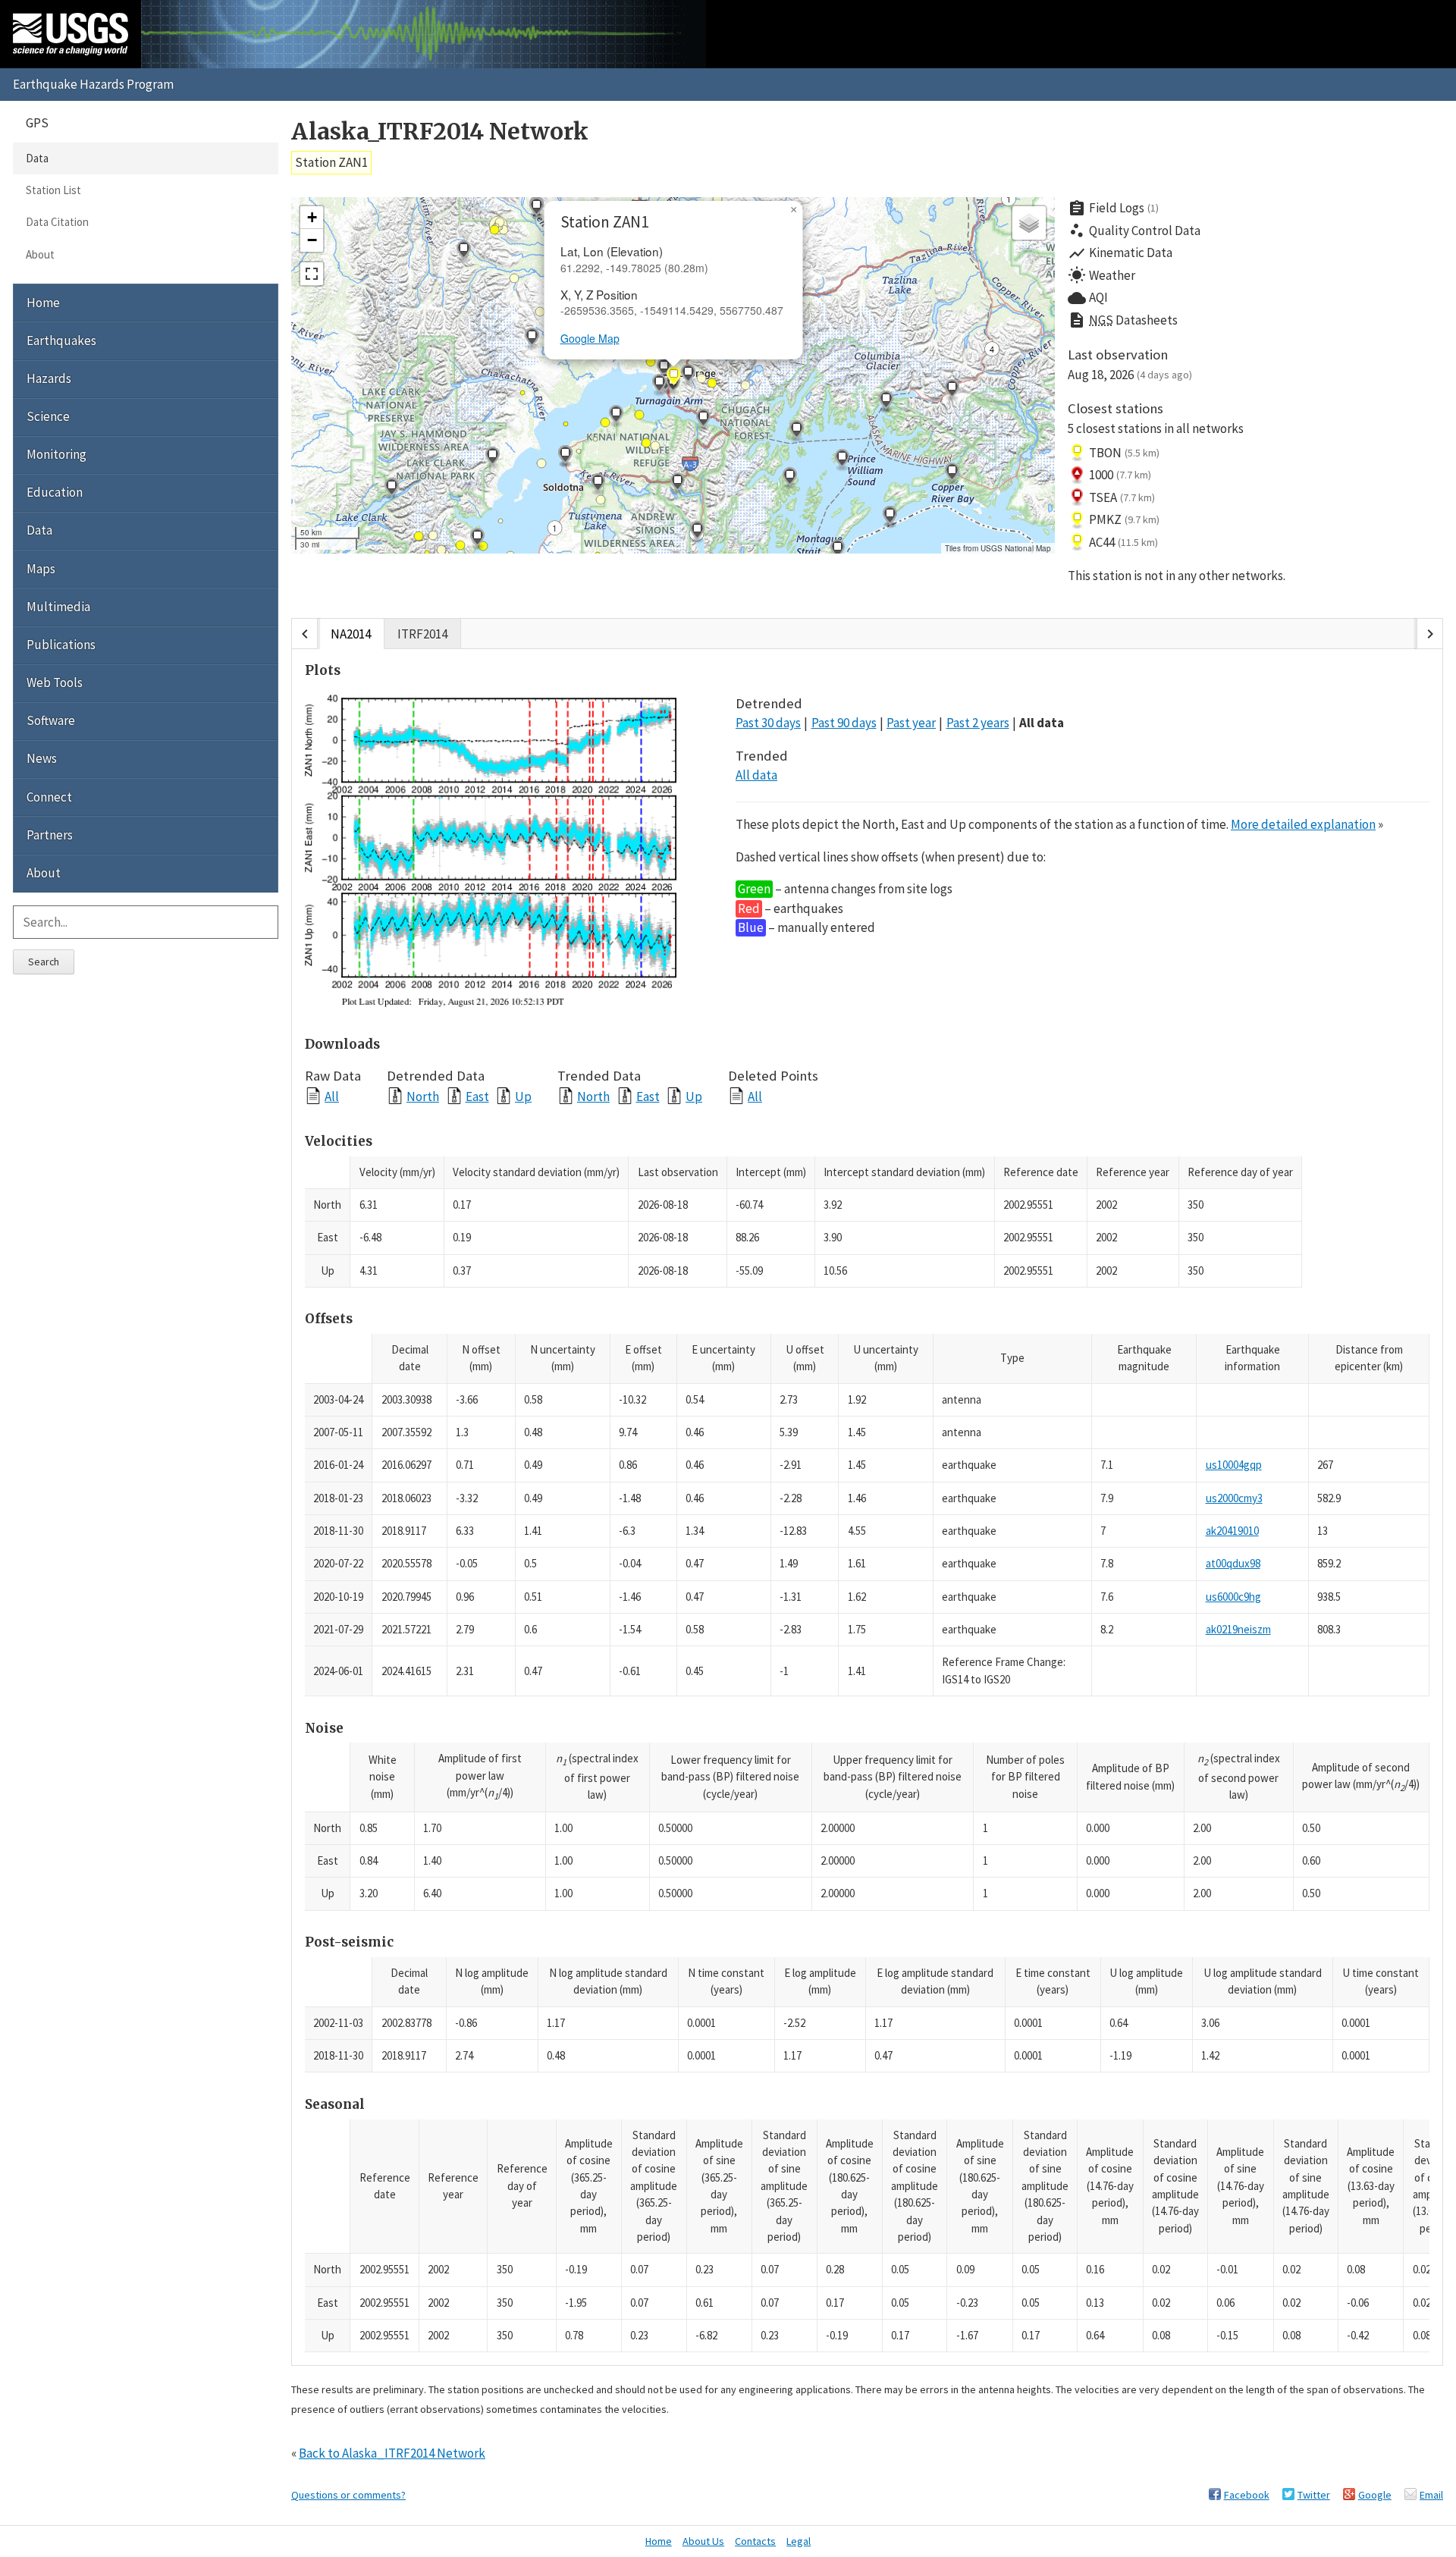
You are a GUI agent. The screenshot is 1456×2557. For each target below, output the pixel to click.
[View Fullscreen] (312, 274)
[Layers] (1029, 223)
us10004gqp (1234, 1465)
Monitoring (56, 454)
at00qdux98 (1233, 1563)
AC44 (1123, 542)
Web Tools (55, 682)
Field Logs (1113, 209)
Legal (799, 2541)
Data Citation (57, 222)
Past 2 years (978, 723)
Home (43, 303)
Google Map (590, 338)
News (42, 758)
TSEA (1122, 497)
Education (55, 492)
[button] (463, 252)
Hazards (49, 378)
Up (523, 1096)
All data (1042, 723)
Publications (61, 645)
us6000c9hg (1233, 1597)
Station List (53, 190)
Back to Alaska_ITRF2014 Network (392, 2453)
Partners (50, 835)
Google (1375, 2495)
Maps (41, 569)
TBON (1124, 453)
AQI (1088, 298)
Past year (911, 723)
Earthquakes (61, 340)
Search (44, 962)
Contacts (755, 2541)
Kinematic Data (1120, 253)
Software (51, 720)
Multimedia (58, 607)
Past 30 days (768, 723)
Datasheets (1123, 320)
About (40, 254)
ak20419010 (1232, 1531)
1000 (1120, 475)
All (332, 1096)
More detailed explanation (1303, 824)
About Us (703, 2541)
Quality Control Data (1134, 231)
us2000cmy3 (1234, 1498)
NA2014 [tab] (351, 634)
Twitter (1314, 2495)
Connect (49, 797)
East (477, 1096)
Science (48, 416)
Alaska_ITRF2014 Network (440, 132)
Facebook (1247, 2495)
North (423, 1096)
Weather (1101, 275)
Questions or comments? (348, 2495)
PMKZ (1124, 519)
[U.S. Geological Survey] (71, 34)
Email (1431, 2495)
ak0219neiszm (1238, 1629)
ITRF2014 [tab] (422, 634)
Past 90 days (844, 723)
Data (37, 158)
